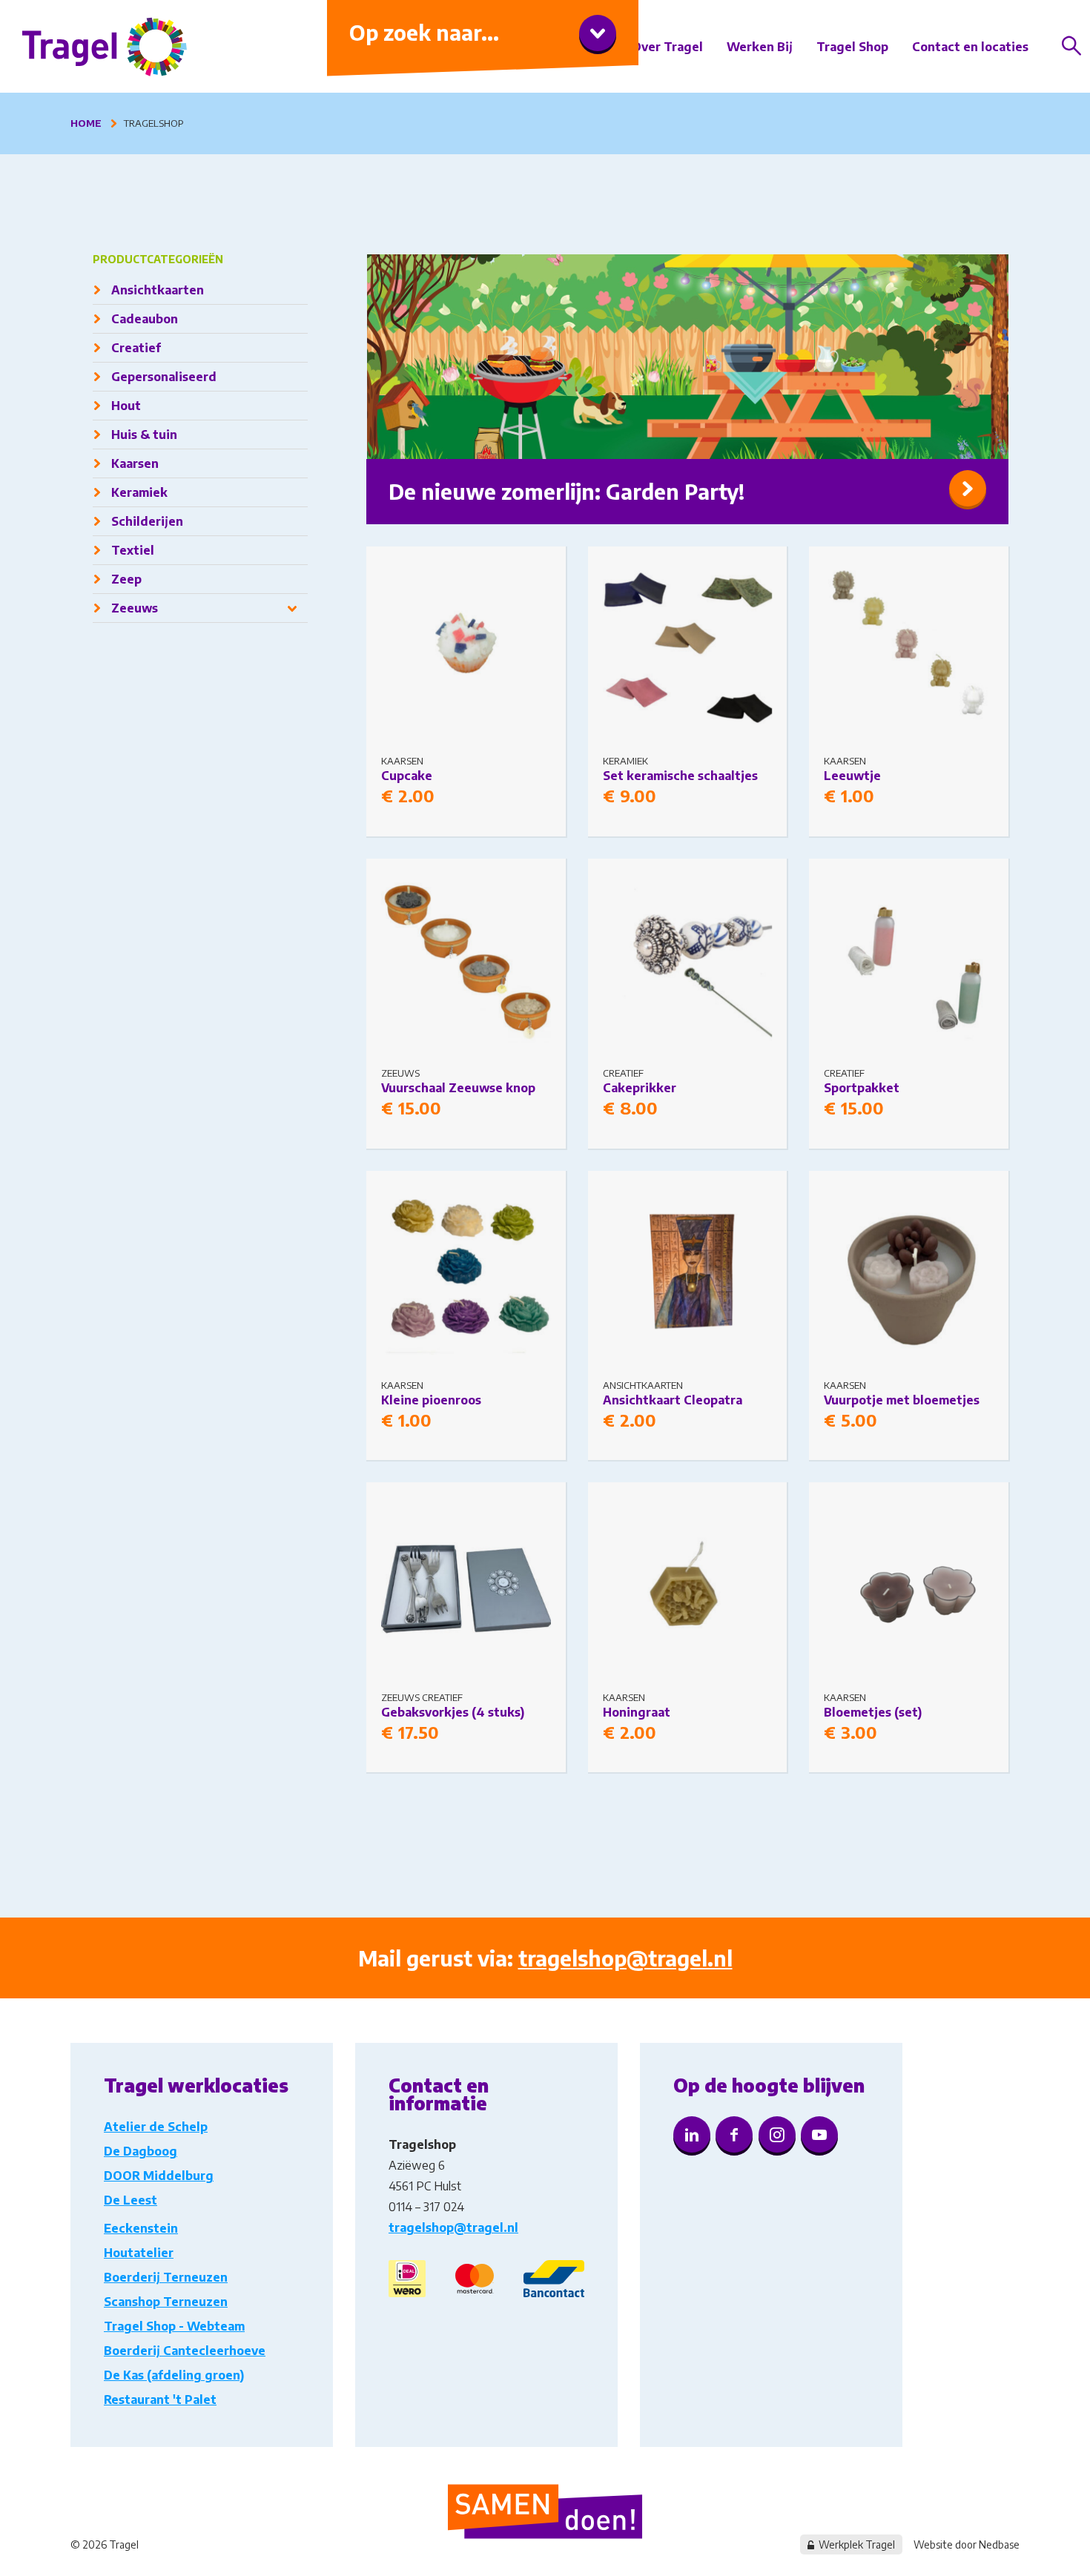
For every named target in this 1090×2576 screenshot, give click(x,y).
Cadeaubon (145, 319)
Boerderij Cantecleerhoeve (185, 2351)
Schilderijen (147, 521)
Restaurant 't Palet (160, 2400)
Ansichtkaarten (158, 290)
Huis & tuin (144, 435)
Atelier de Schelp (156, 2127)
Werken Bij (760, 47)
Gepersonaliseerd (164, 377)
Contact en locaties (970, 47)
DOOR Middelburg (159, 2176)
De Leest (131, 2200)
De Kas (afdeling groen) (174, 2375)
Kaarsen (135, 463)
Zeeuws (135, 608)
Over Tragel (667, 47)
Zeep (126, 579)
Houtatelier (139, 2253)
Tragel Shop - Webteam (174, 2326)
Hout (126, 406)
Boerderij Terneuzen (166, 2277)
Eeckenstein (141, 2228)
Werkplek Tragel (857, 2544)
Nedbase (999, 2544)
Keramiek (139, 492)
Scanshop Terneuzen (166, 2302)
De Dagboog (141, 2151)
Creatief (136, 348)
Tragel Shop (852, 47)
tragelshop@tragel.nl (625, 1958)
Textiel (133, 550)
